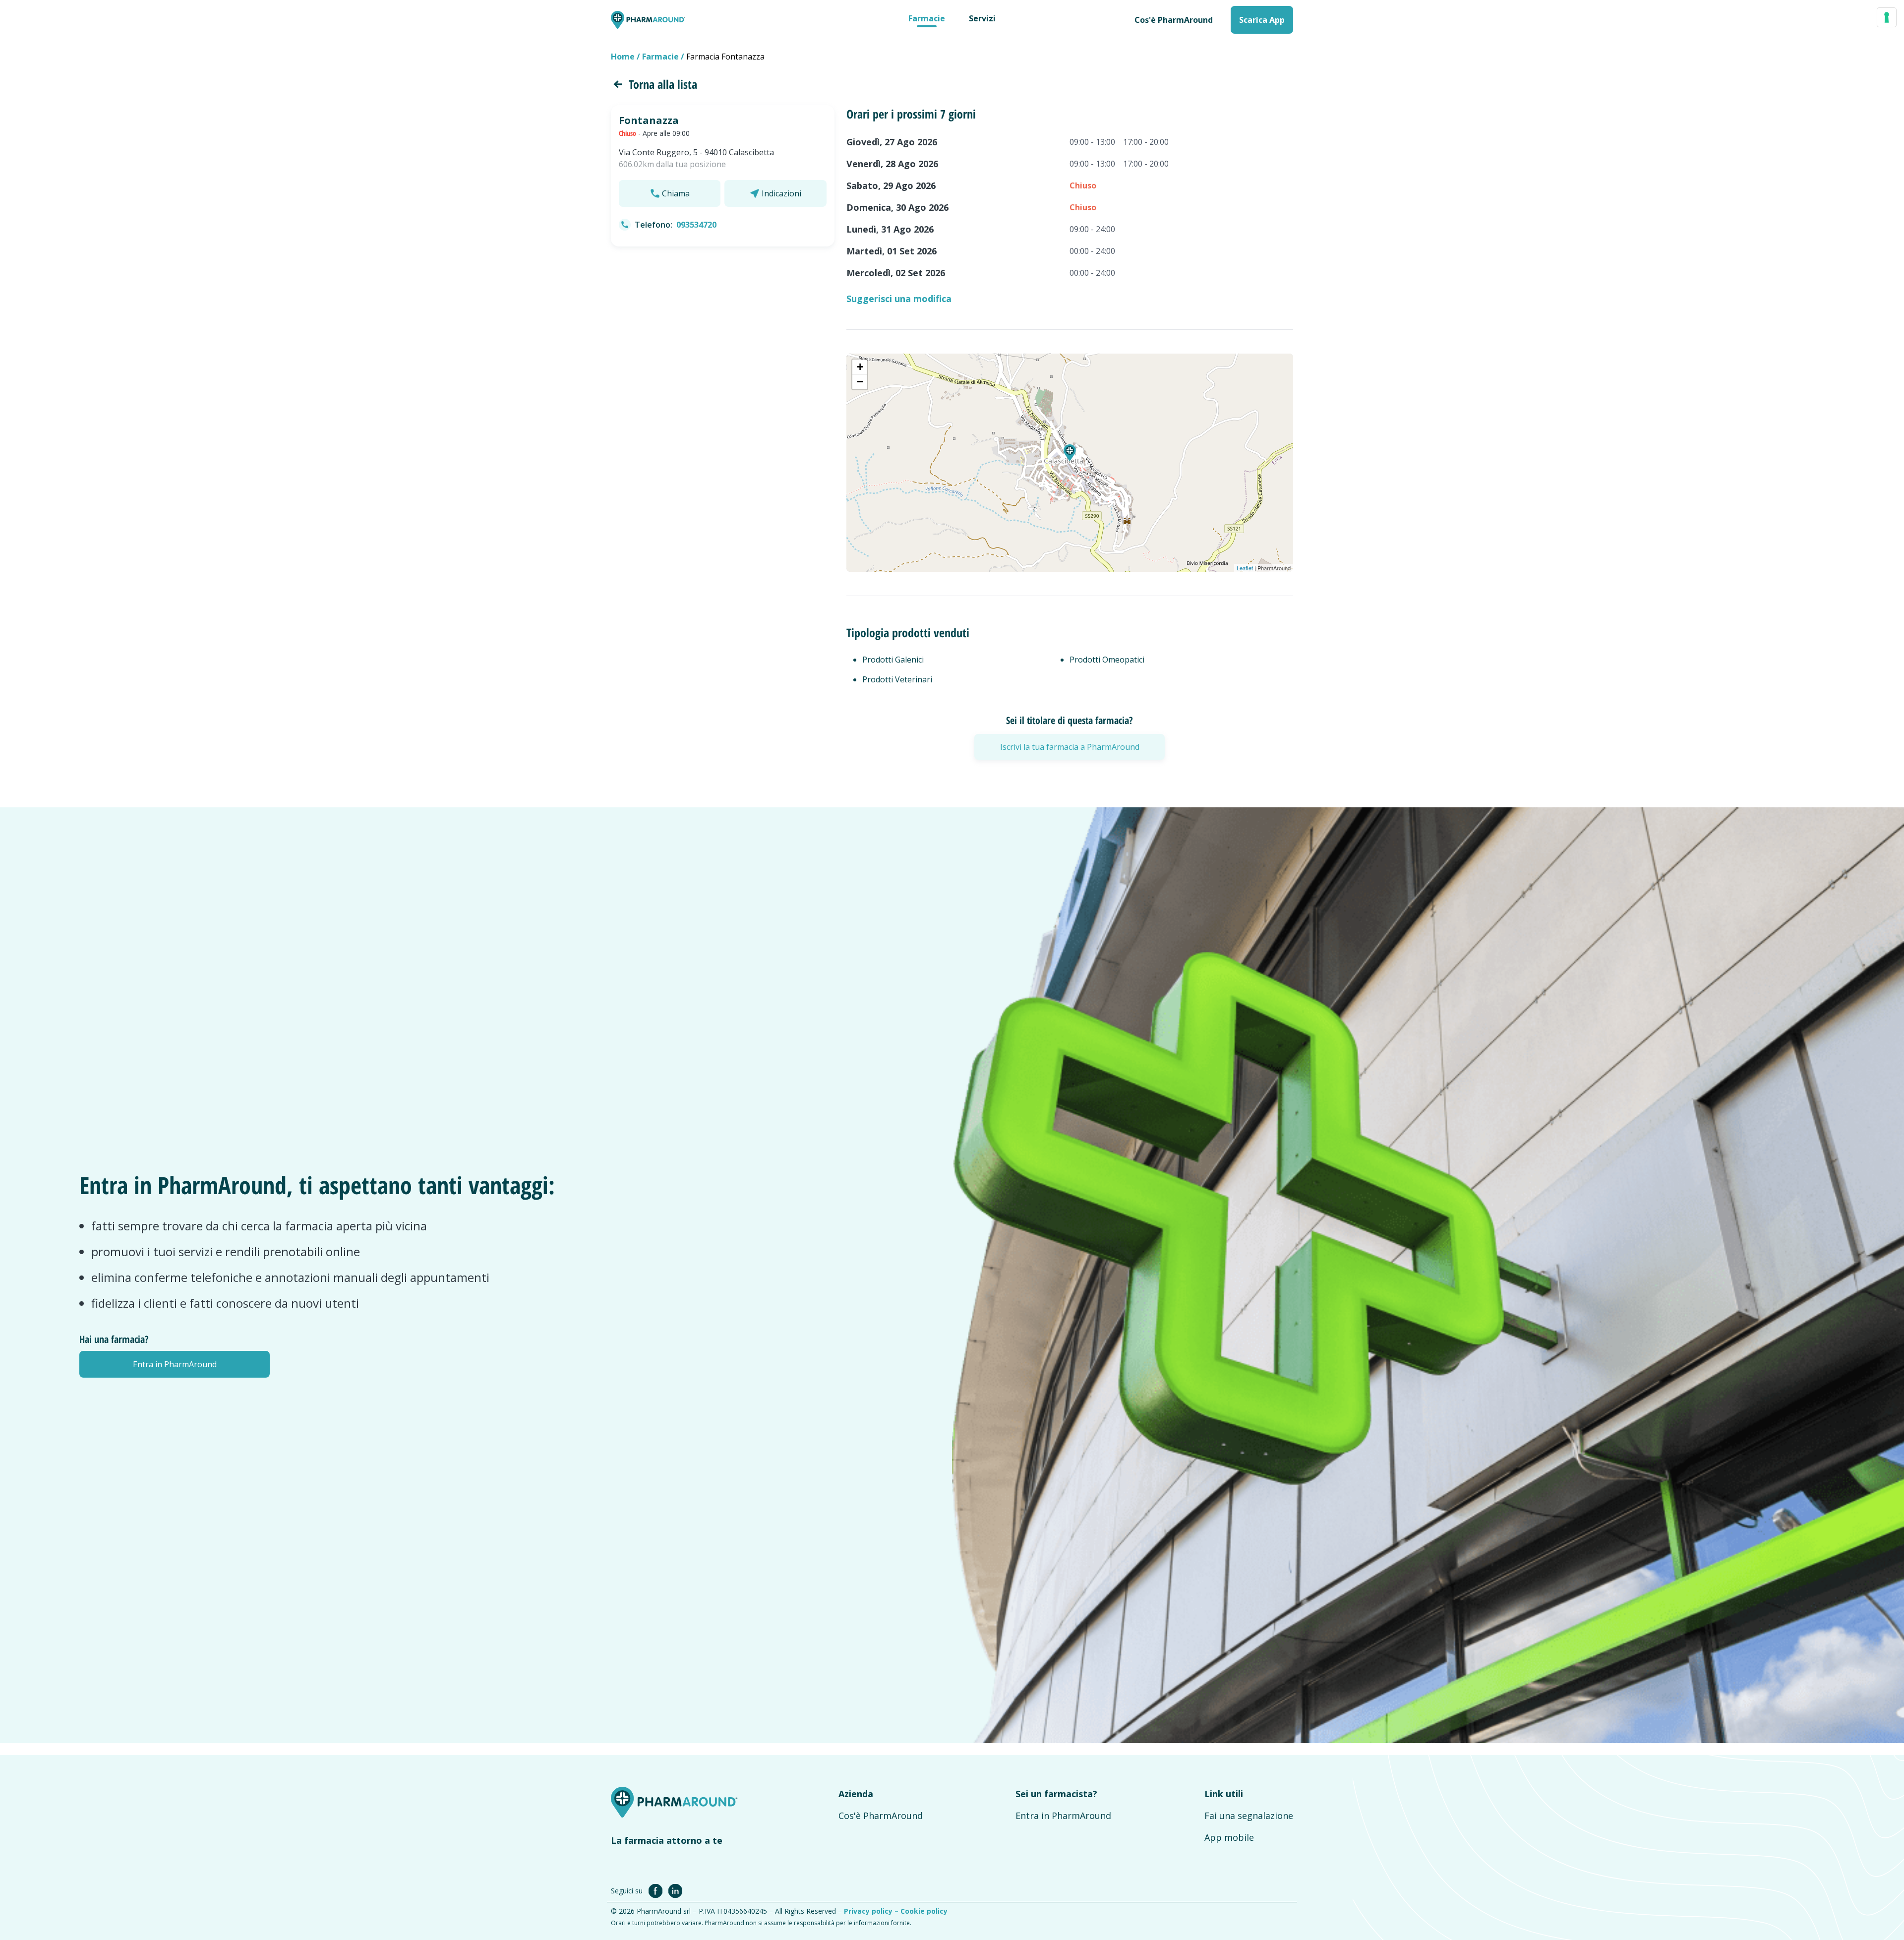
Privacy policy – (872, 1911)
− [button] (860, 382)
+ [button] (860, 367)
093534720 (696, 225)
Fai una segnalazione (1249, 1816)
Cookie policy (924, 1911)
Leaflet (1245, 568)
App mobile (1229, 1837)
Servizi (982, 18)
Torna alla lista (663, 84)
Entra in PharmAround (1063, 1816)
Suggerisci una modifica (899, 299)
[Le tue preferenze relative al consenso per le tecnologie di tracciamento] (1887, 17)
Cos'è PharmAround (881, 1816)
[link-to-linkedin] (675, 1890)
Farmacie (927, 18)
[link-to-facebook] (657, 1890)
